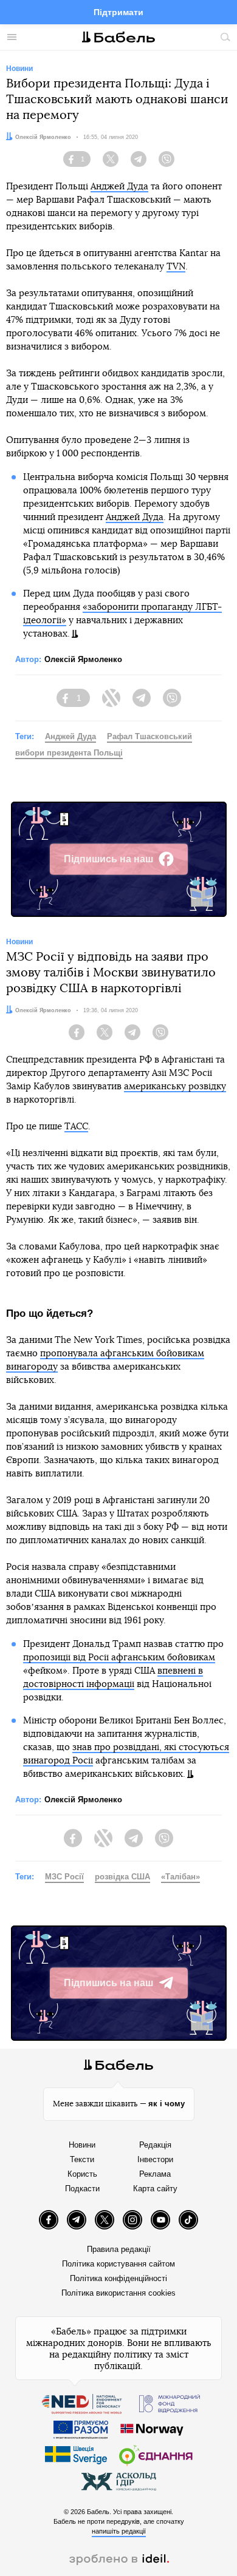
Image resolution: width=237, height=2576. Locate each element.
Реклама (155, 2174)
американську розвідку (175, 1087)
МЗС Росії (64, 1877)
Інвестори (155, 2159)
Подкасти (82, 2189)
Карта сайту (155, 2189)
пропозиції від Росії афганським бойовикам (119, 1658)
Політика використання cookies (118, 2293)
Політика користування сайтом (118, 2264)
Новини (82, 2145)
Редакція (155, 2145)
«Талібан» (180, 1877)
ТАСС (76, 1127)
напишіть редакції (119, 2531)
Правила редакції (119, 2249)
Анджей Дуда (119, 187)
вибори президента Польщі (69, 753)
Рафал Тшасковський (149, 736)
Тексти (82, 2159)
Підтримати (118, 12)
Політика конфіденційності (118, 2278)
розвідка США (122, 1877)
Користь (82, 2174)
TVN (176, 267)
